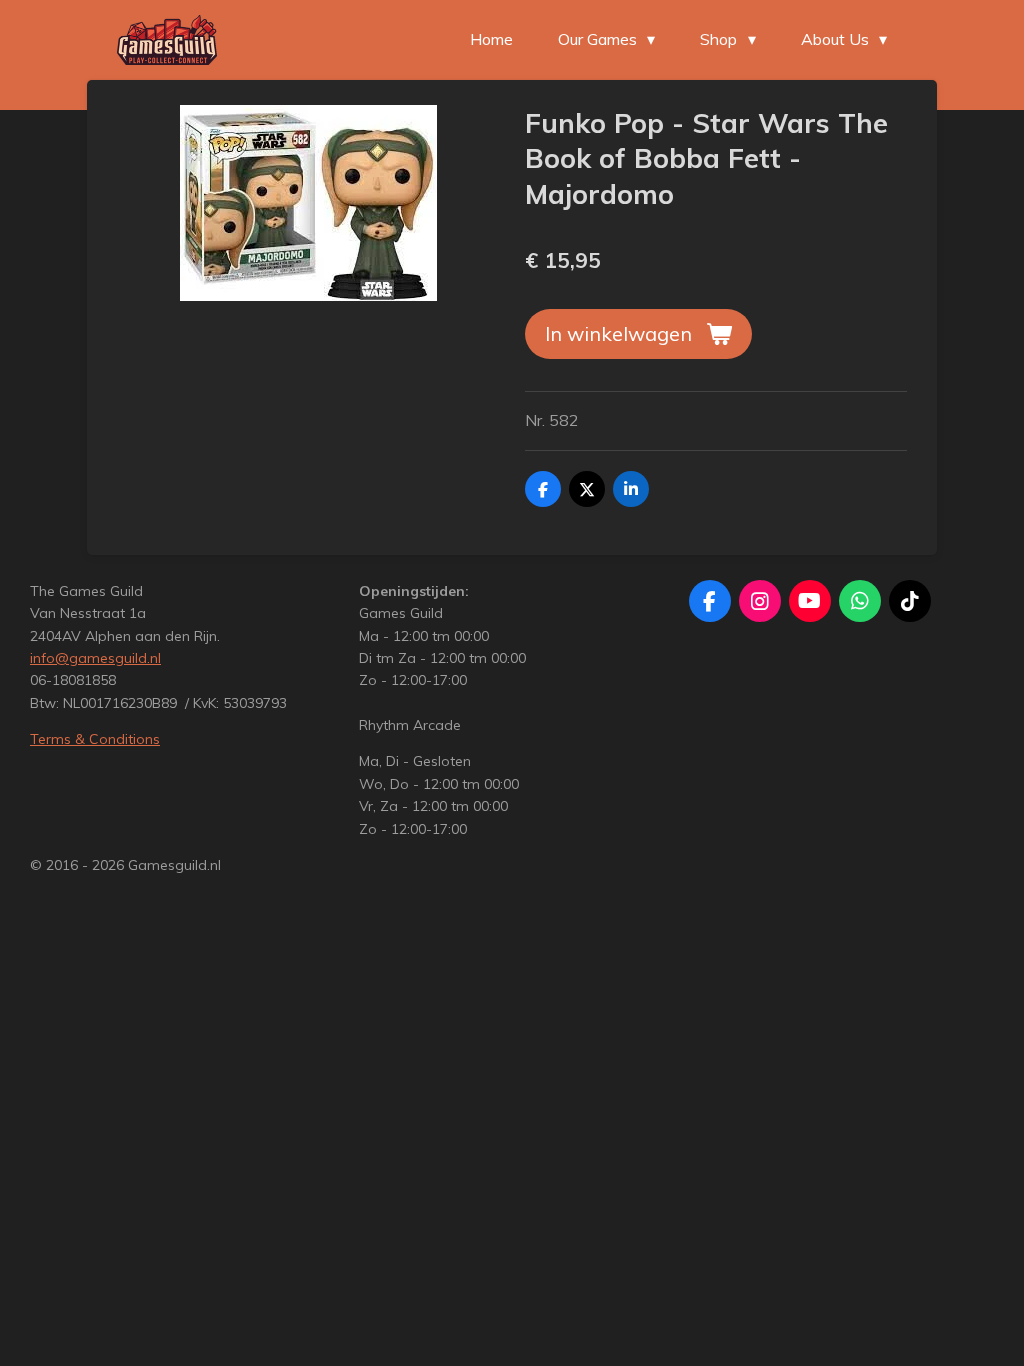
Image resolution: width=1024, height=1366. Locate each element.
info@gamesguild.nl (95, 658)
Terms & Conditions (95, 739)
